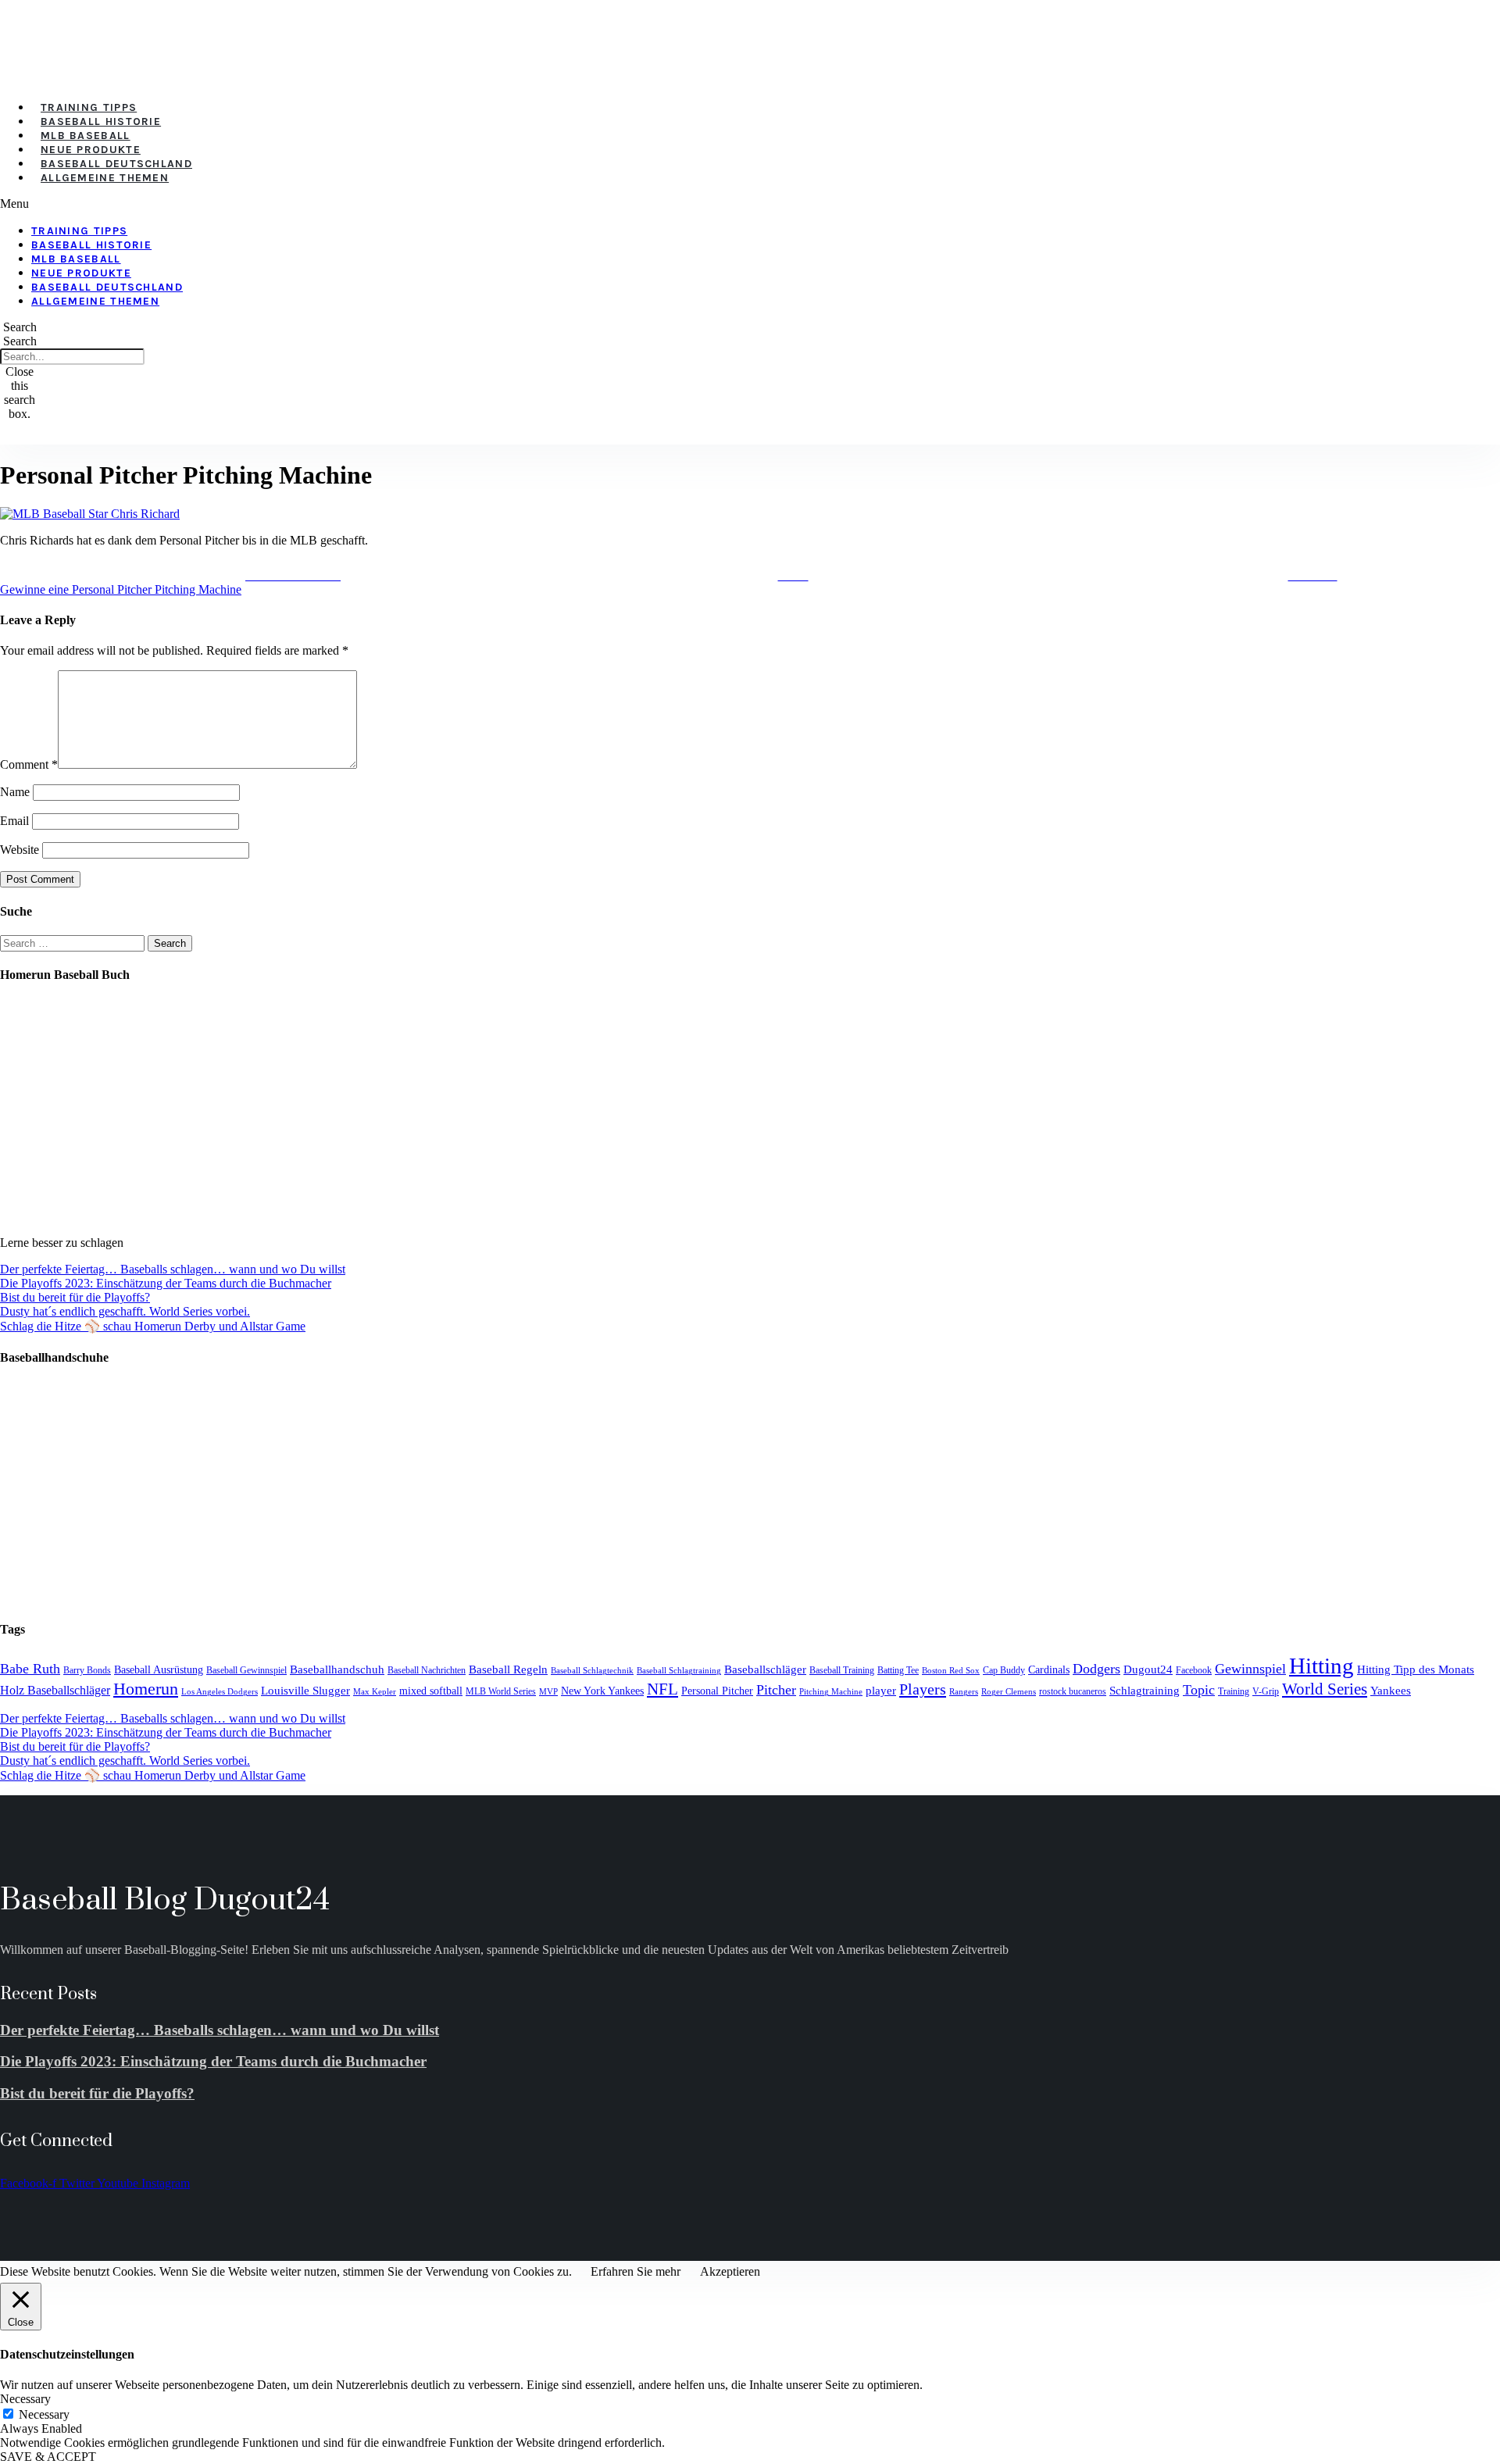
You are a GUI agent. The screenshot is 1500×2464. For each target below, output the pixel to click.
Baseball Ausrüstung (159, 1670)
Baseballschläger (765, 1669)
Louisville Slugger (305, 1691)
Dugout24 (1148, 1669)
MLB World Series (501, 1691)
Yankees (1391, 1690)
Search (20, 341)
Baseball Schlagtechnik (592, 1671)
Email (14, 821)
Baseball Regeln (508, 1669)
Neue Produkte (91, 150)
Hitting (1321, 1666)
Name (15, 792)
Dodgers (1096, 1669)
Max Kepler (375, 1692)
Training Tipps (89, 107)
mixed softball (431, 1691)
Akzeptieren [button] (730, 2271)
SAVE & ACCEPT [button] (48, 2457)
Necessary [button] (25, 2399)
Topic (1199, 1690)
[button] (430, 204)
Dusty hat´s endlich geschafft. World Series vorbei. (125, 1311)
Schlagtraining (1145, 1691)
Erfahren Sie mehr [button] (636, 2271)
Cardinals (1049, 1670)
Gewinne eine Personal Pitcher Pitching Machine (121, 589)
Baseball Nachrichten (427, 1670)
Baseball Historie (101, 121)
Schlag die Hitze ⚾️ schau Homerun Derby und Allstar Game (153, 1326)
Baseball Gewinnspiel (246, 1670)
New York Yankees (602, 1691)
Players (923, 1689)
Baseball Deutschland (116, 164)
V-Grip (1266, 1691)
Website (20, 850)
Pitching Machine (831, 1692)
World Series (1325, 1689)
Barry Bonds (87, 1670)
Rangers (964, 1692)
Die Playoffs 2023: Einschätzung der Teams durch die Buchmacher (166, 1283)
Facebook (1194, 1670)
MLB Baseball (86, 136)
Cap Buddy (1004, 1670)
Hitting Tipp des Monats (1416, 1669)
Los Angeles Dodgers (220, 1692)
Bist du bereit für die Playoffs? (75, 1297)
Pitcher (776, 1690)
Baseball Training (842, 1670)
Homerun (146, 1689)
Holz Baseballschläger (55, 1691)
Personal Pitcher (717, 1691)
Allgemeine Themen (105, 178)
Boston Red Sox (951, 1671)
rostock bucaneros (1073, 1691)
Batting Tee (898, 1670)
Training (1234, 1691)
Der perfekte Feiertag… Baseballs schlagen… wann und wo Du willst (173, 1269)
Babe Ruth (30, 1669)
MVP (548, 1692)
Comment (29, 764)
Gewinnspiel (1250, 1669)
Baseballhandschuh (337, 1669)
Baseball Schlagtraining (679, 1671)
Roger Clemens (1009, 1692)
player (881, 1691)
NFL (662, 1689)
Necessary (44, 2414)
